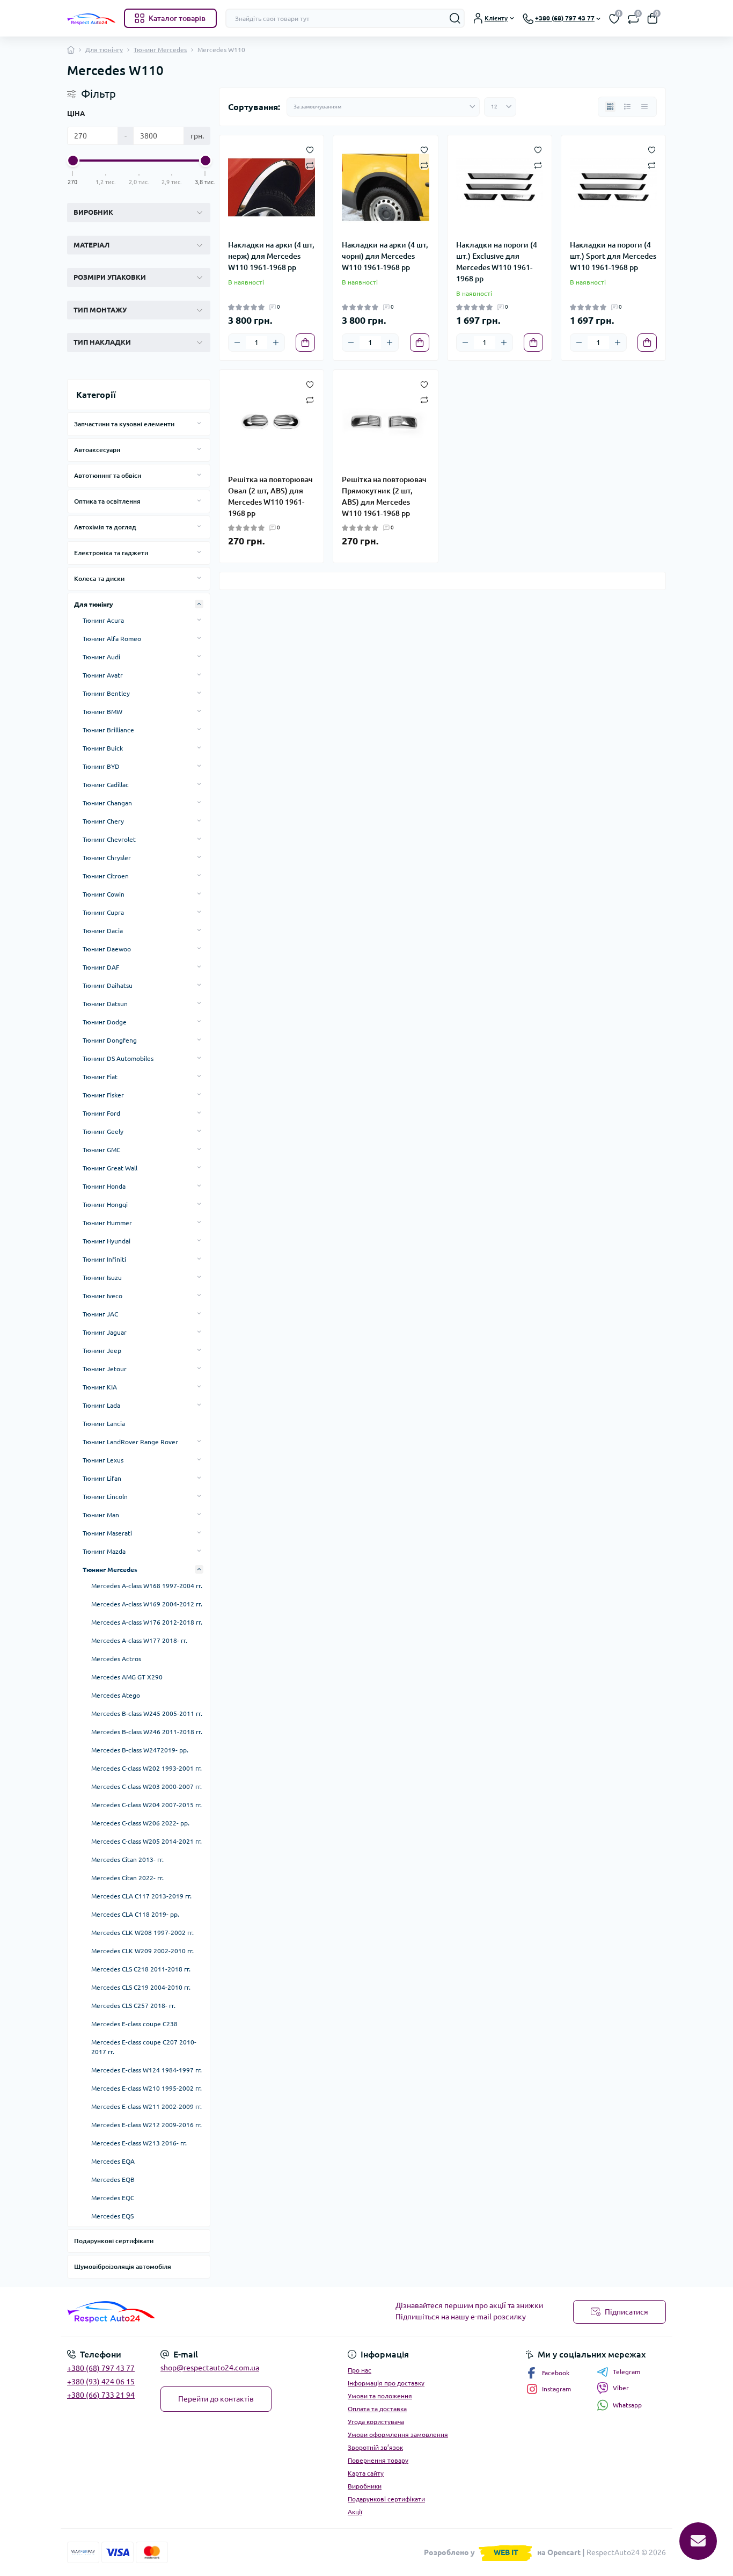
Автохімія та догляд (105, 527)
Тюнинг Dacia (103, 931)
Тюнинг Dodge (105, 1022)
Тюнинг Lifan (102, 1478)
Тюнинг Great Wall (110, 1168)
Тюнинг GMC (101, 1150)
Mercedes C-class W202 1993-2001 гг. (146, 1768)
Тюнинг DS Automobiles (118, 1058)
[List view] (627, 107)
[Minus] (237, 343)
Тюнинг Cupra (103, 912)
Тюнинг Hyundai (107, 1241)
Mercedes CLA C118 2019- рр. (135, 1914)
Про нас (360, 2370)
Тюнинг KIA (100, 1387)
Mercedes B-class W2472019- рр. (140, 1750)
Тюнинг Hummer (107, 1223)
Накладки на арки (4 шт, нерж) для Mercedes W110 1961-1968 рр (271, 256)
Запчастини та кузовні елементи (124, 424)
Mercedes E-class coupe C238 (134, 2024)
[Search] (455, 18)
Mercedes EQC (113, 2198)
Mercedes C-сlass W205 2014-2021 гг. (146, 1841)
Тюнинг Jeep (102, 1351)
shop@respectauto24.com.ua (210, 2368)
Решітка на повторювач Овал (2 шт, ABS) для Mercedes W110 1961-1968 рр (270, 496)
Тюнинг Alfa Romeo (112, 639)
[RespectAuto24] (214, 2312)
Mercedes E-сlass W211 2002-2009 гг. (146, 2106)
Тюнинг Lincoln (105, 1497)
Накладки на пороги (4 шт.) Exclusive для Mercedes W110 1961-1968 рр (497, 262)
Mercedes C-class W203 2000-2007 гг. (146, 1787)
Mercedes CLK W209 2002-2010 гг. (142, 1951)
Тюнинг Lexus (103, 1460)
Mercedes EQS (112, 2216)
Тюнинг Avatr (103, 675)
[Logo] (91, 19)
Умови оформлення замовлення (398, 2435)
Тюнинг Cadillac (106, 785)
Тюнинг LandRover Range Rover (130, 1442)
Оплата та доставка (377, 2409)
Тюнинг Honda (104, 1186)
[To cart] (305, 343)
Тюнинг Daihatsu (108, 985)
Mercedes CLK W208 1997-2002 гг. (142, 1933)
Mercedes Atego (116, 1695)
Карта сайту (366, 2473)
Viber (621, 2388)
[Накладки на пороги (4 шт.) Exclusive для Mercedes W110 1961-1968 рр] (500, 187)
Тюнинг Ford (101, 1113)
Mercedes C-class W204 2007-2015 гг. (146, 1805)
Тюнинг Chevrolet (109, 839)
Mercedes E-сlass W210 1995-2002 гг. (146, 2088)
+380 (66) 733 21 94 (101, 2395)
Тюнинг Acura (103, 620)
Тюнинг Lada (101, 1405)
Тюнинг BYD (101, 766)
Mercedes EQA (113, 2161)
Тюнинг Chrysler (107, 858)
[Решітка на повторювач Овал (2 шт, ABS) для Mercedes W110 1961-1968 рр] (272, 422)
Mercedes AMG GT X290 (127, 1677)
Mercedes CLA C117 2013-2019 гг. (141, 1896)
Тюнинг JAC (100, 1314)
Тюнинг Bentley (106, 693)
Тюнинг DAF (101, 967)
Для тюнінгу (104, 50)
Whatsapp (627, 2405)
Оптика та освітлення (107, 501)
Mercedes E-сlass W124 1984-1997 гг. (146, 2070)
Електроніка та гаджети (111, 553)
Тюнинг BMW (102, 712)
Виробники (365, 2486)
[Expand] (199, 424)
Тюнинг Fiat (100, 1077)
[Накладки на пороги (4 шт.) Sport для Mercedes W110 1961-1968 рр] (613, 187)
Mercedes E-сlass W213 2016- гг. (139, 2143)
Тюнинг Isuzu (102, 1278)
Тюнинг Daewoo (107, 949)
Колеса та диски (99, 578)
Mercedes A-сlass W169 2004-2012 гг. (147, 1604)
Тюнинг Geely (103, 1131)
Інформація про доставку (386, 2383)
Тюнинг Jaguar (105, 1332)
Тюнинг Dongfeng (110, 1040)
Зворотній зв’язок (375, 2447)
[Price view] (644, 107)
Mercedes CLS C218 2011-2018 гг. (141, 1969)
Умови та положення (380, 2396)
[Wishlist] (310, 149)
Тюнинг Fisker (103, 1095)
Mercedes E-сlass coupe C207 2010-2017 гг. (144, 2047)
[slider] (73, 161)
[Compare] (310, 165)
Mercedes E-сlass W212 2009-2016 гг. (146, 2125)
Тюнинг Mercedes (160, 50)
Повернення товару (378, 2460)
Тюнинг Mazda (104, 1551)
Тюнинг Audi (101, 657)
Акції (355, 2512)
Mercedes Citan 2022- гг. (127, 1878)
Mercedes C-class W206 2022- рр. (140, 1823)
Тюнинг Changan (107, 803)
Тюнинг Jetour (105, 1369)
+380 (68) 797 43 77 (101, 2368)
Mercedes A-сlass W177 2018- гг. (139, 1640)
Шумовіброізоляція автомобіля (123, 2266)
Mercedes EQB (113, 2180)
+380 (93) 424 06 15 (101, 2382)
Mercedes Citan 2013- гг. (127, 1860)
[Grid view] (610, 107)
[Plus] (276, 343)
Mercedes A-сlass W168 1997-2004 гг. (147, 1586)
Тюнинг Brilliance (108, 730)
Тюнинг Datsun (105, 1004)
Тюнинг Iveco (102, 1296)
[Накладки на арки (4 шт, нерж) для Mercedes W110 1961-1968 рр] (272, 187)
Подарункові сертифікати (114, 2241)
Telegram (626, 2372)
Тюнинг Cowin (104, 894)
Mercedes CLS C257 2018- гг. (133, 2006)
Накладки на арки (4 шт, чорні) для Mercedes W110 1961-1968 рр (385, 256)
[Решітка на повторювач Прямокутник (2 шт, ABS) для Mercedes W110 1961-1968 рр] (385, 422)
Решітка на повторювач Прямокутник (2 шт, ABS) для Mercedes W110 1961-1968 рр (384, 496)
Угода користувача (376, 2422)
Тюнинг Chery (103, 821)
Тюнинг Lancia (104, 1424)
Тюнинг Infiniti (104, 1259)
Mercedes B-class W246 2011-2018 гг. (147, 1732)
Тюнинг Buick (103, 748)
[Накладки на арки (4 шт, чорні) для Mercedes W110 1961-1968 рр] (385, 187)
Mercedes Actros (116, 1659)
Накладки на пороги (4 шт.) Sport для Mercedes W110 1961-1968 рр (613, 256)
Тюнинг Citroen (106, 876)
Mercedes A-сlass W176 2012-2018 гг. (147, 1622)
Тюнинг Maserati (107, 1533)
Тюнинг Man (101, 1515)
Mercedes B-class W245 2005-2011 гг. (147, 1713)
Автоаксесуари (97, 450)
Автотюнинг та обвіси (108, 475)
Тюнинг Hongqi (105, 1205)
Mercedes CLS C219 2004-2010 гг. (141, 1987)
